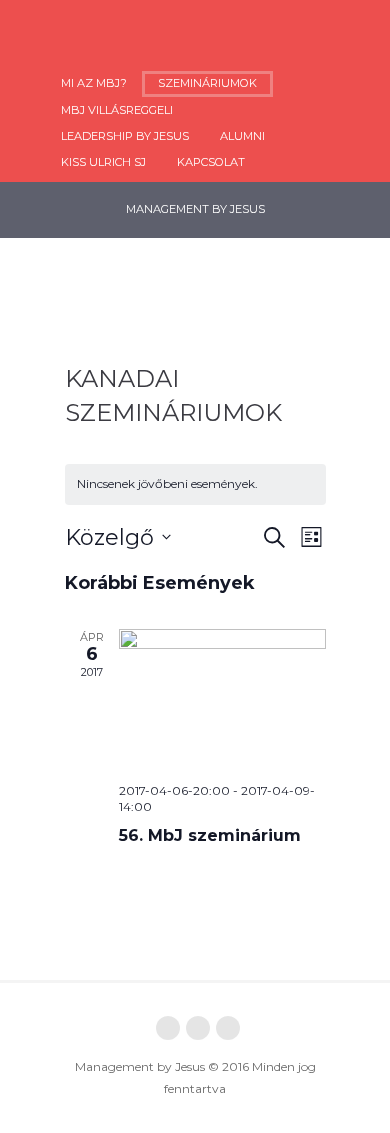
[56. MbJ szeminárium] (222, 698)
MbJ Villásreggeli (117, 110)
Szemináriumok (207, 83)
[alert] (195, 484)
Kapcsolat (211, 162)
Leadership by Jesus (125, 136)
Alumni (242, 136)
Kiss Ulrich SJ (103, 162)
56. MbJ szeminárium (210, 835)
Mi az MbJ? (94, 83)
